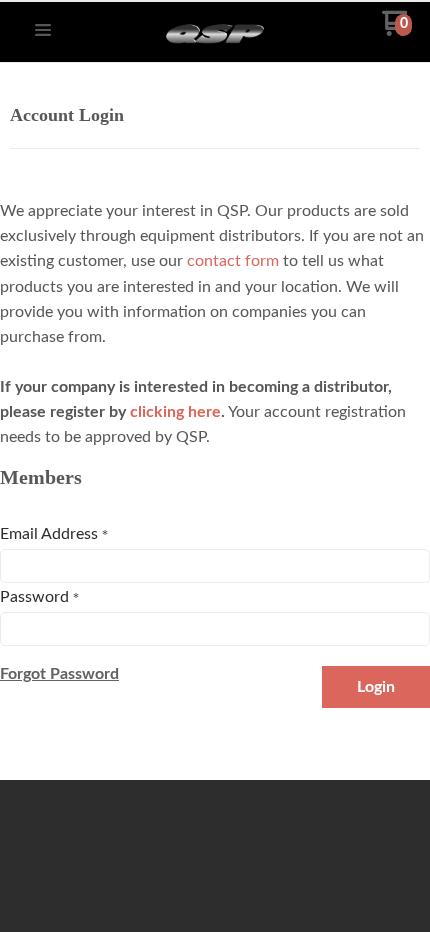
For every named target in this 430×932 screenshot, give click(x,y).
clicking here (175, 412)
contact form (233, 261)
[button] (43, 31)
